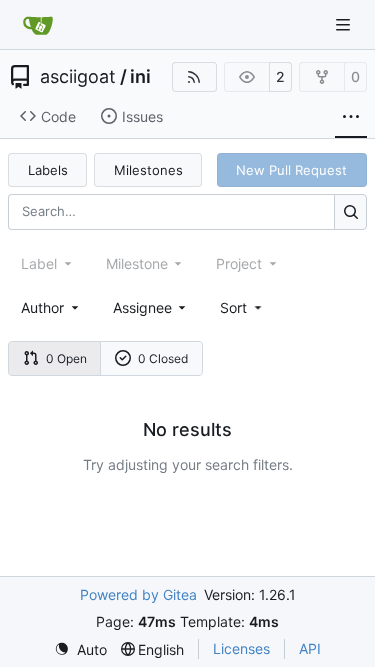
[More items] (351, 117)
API (310, 648)
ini (140, 77)
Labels (48, 170)
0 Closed (163, 358)
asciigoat (78, 77)
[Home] (38, 25)
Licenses (241, 648)
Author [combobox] (42, 307)
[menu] (242, 307)
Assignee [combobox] (142, 307)
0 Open (66, 358)
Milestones (148, 170)
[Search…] (350, 211)
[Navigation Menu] (345, 24)
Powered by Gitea (138, 594)
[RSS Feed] (195, 77)
